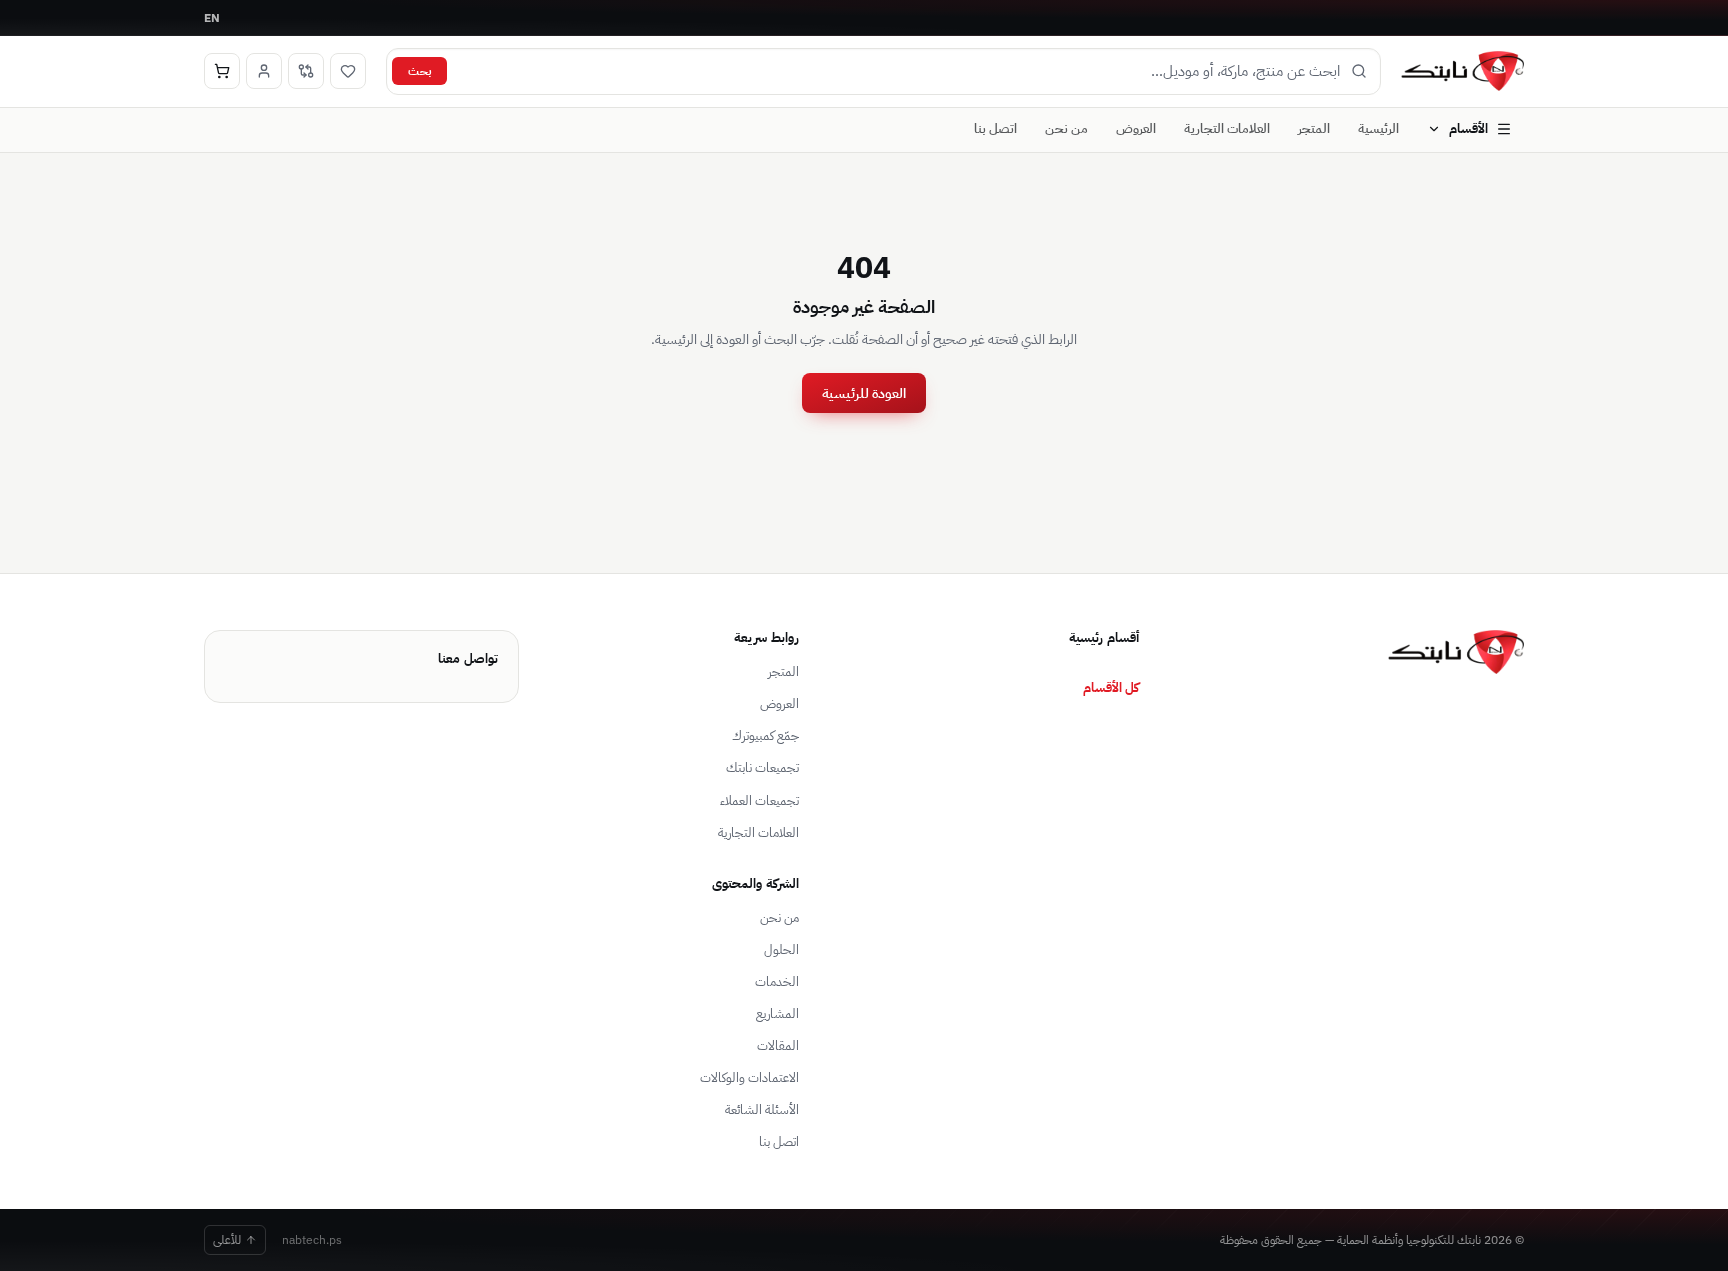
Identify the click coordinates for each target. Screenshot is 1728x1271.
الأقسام (1468, 128)
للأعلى (227, 1239)
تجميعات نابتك (762, 767)
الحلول (781, 949)
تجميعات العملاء (759, 800)
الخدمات (777, 981)
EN (212, 17)
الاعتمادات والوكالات (749, 1077)
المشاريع (777, 1013)
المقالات (778, 1045)
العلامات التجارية (1227, 128)
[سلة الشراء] (222, 71)
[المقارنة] (306, 71)
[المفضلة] (348, 71)
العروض (1136, 128)
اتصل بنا (995, 128)
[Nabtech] (1462, 71)
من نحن (1066, 128)
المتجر (1314, 128)
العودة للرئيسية (864, 393)
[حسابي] (264, 71)
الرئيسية (1378, 128)
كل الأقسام (1111, 687)
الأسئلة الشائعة (762, 1109)
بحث (419, 70)
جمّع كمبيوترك (765, 735)
